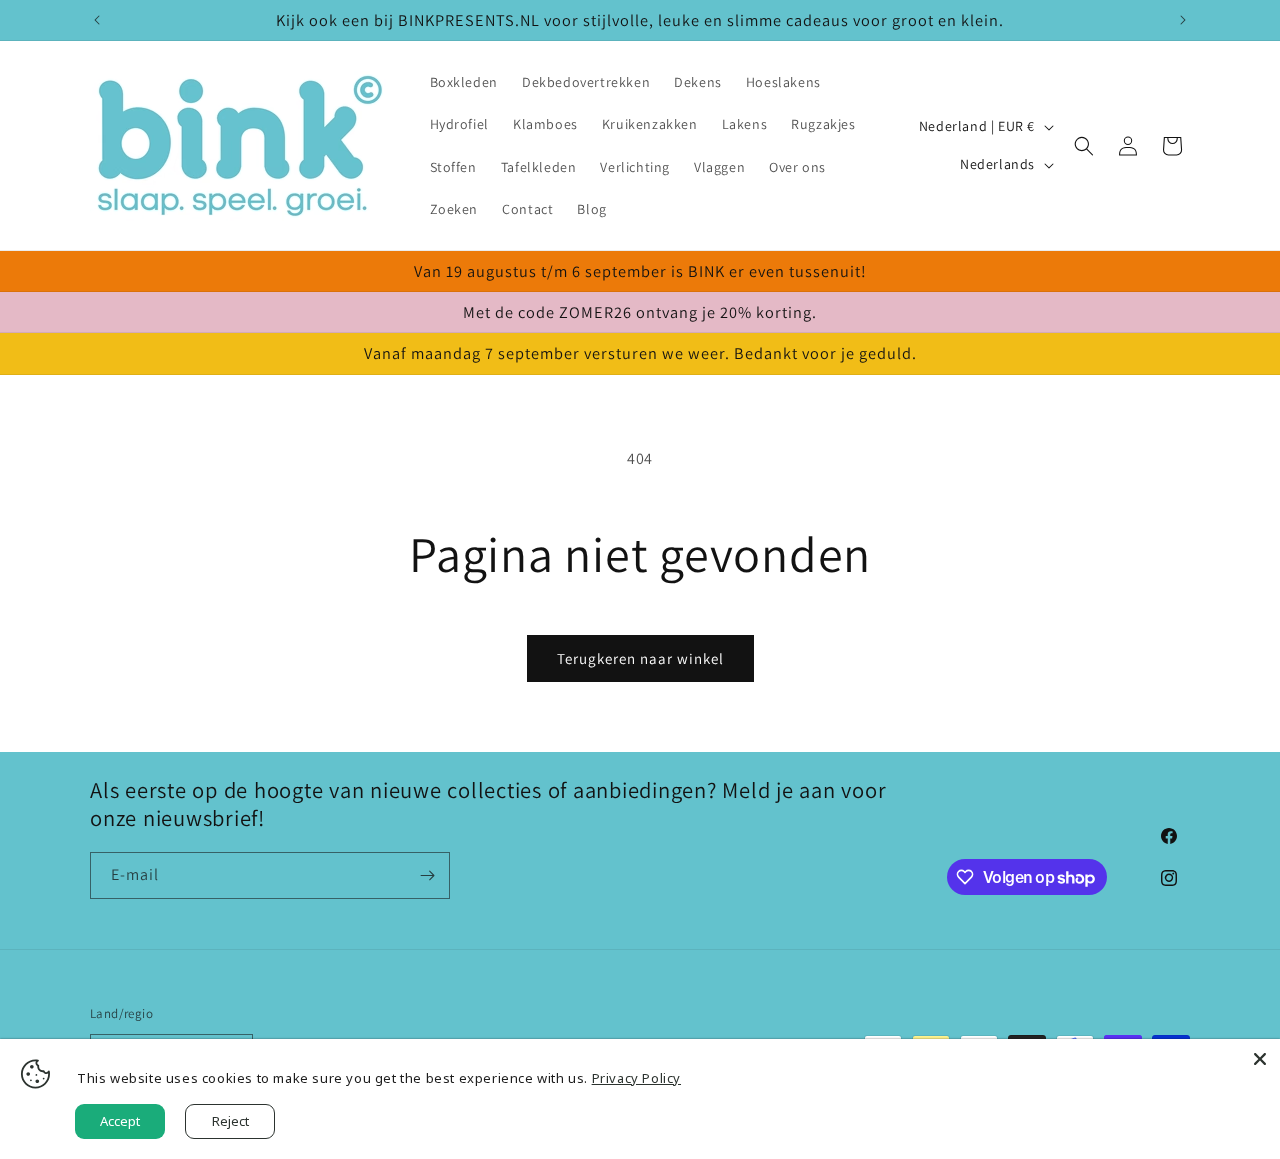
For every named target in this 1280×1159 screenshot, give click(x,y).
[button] (1084, 146)
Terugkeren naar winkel (640, 658)
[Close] (1260, 1059)
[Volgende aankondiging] (1183, 20)
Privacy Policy (636, 1078)
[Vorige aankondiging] (97, 20)
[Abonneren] (427, 875)
